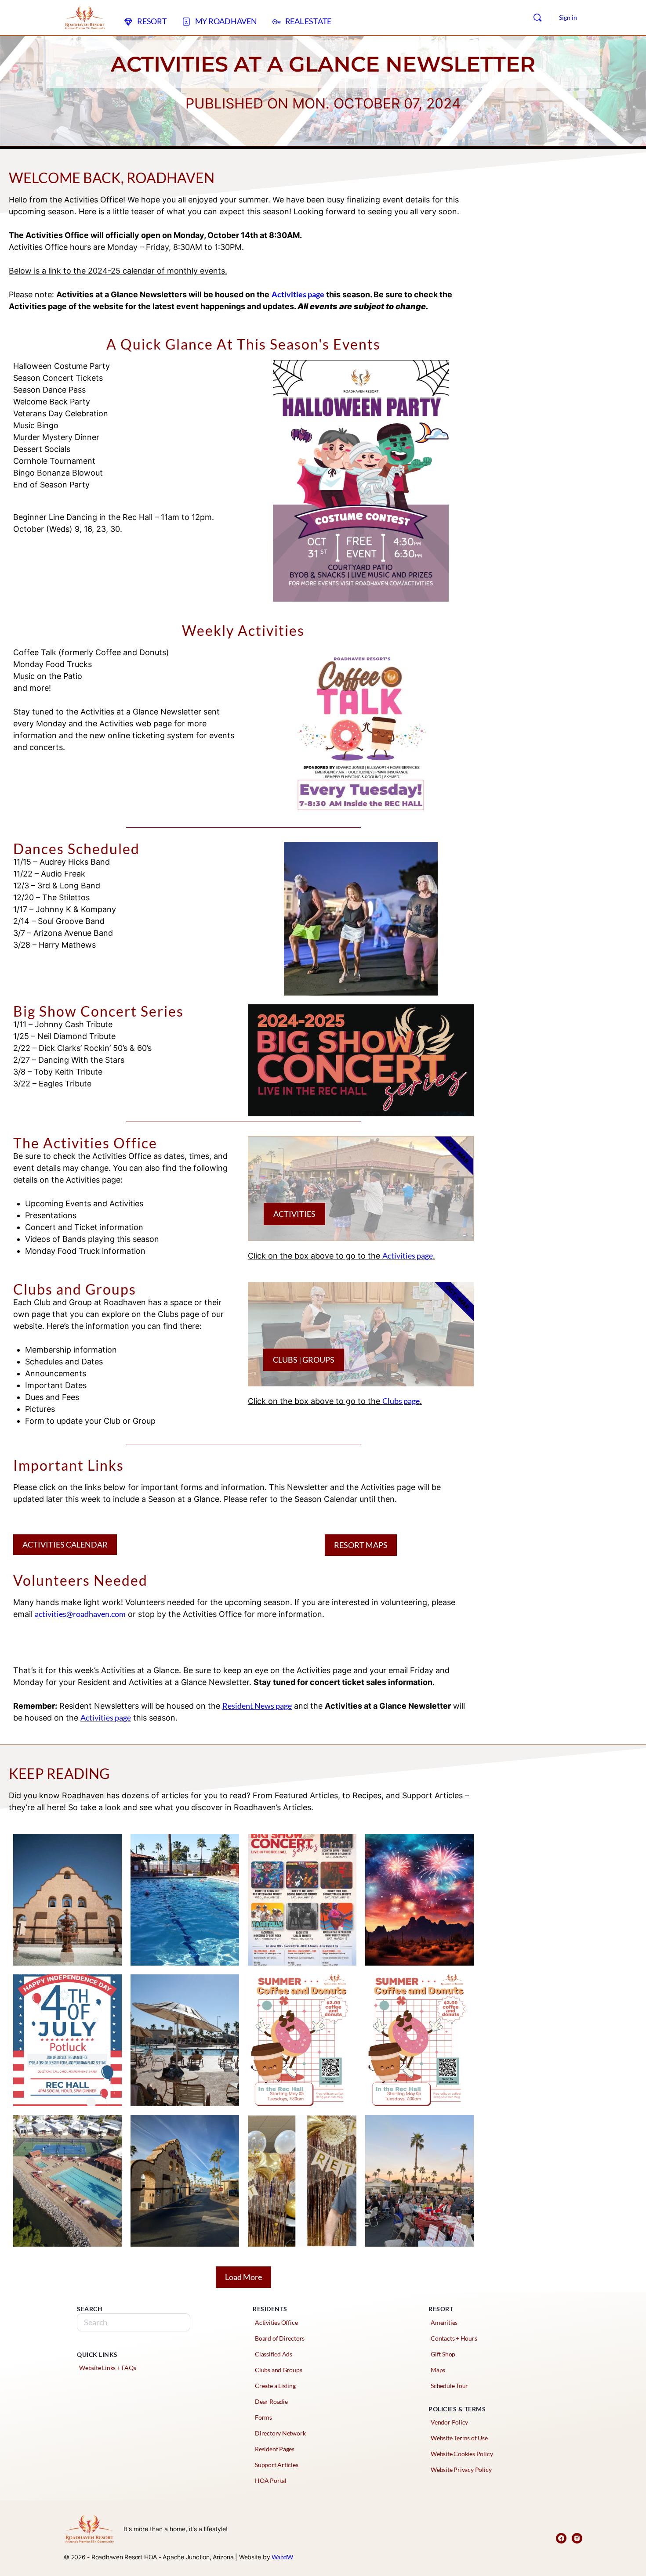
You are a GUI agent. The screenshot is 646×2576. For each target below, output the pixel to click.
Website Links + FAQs (108, 2368)
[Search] (537, 18)
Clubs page (401, 1401)
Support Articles (277, 2465)
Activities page (408, 1256)
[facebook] (561, 2538)
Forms (263, 2417)
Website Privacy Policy (461, 2470)
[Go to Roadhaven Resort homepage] (85, 16)
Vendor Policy (449, 2422)
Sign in (568, 17)
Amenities (444, 2322)
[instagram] (577, 2538)
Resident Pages (275, 2449)
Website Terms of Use (459, 2438)
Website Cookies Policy (462, 2454)
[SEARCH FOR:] (134, 2322)
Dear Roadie (271, 2401)
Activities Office (276, 2322)
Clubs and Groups (279, 2370)
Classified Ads (274, 2354)
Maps (438, 2370)
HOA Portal (271, 2480)
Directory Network (280, 2433)
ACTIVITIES (294, 1214)
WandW (282, 2557)
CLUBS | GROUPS (304, 1360)
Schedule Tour (449, 2386)
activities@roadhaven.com (80, 1614)
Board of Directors (280, 2338)
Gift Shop (443, 2354)
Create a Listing (275, 2386)
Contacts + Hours (454, 2338)
